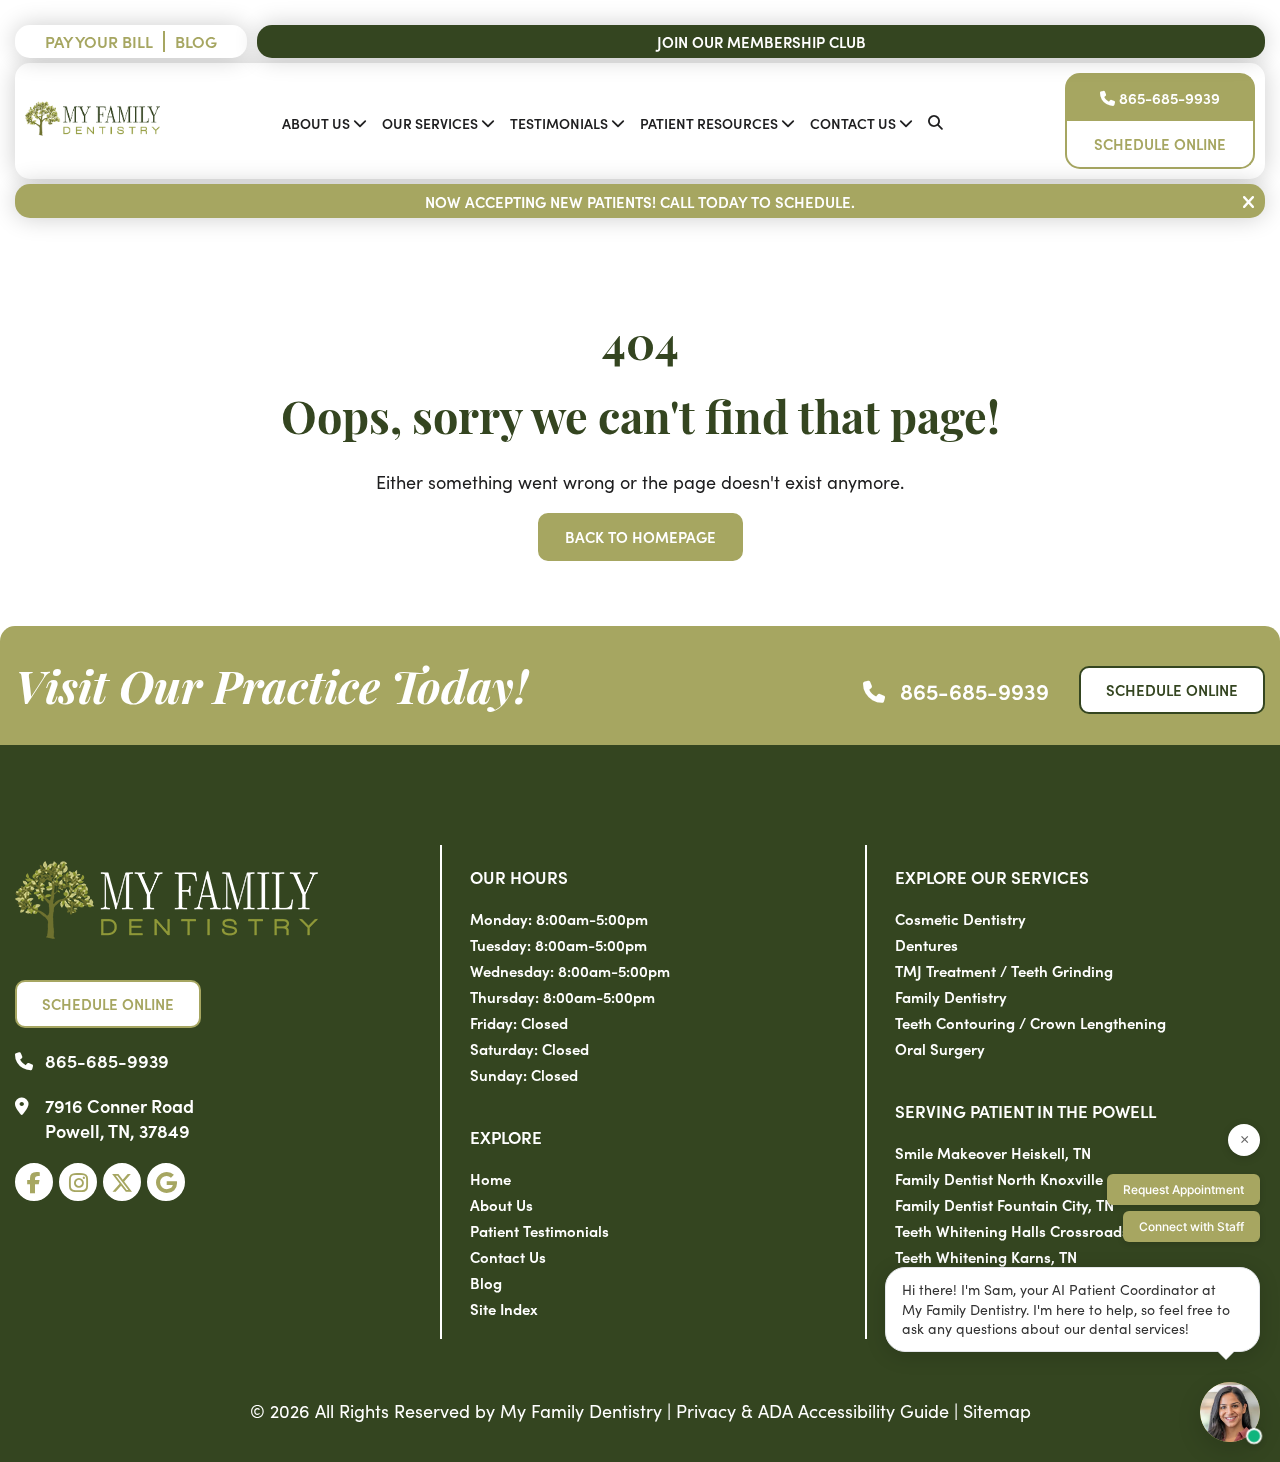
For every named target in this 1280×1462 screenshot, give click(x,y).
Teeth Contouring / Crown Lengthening (1030, 1022)
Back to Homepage (640, 536)
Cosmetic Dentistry (960, 918)
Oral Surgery (940, 1048)
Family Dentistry (951, 996)
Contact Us (853, 123)
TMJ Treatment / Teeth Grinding (1004, 970)
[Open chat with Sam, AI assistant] (1230, 1412)
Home (490, 1178)
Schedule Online (1160, 143)
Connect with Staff (1191, 1226)
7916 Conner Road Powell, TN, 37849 (119, 1118)
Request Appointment (1183, 1189)
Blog (196, 41)
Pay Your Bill (99, 41)
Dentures (926, 944)
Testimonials (559, 123)
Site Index (504, 1308)
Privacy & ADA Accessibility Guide (812, 1410)
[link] (34, 1182)
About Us (316, 123)
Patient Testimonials (539, 1230)
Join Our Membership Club (761, 41)
